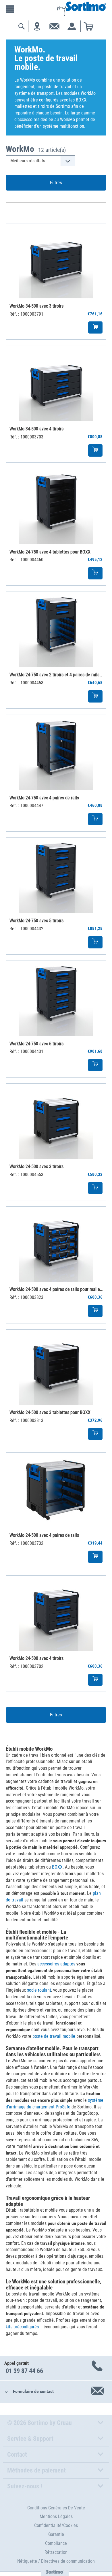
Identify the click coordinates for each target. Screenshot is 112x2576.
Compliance (56, 2543)
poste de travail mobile (54, 2036)
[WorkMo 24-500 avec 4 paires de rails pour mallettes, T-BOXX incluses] (56, 1244)
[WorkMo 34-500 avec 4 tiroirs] (56, 384)
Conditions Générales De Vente (56, 2508)
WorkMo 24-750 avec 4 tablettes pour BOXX (50, 552)
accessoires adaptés (56, 1964)
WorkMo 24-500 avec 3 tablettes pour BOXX (50, 1412)
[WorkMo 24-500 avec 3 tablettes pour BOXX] (56, 1367)
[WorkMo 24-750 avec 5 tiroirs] (56, 875)
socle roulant (39, 1990)
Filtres (56, 182)
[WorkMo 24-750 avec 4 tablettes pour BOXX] (56, 507)
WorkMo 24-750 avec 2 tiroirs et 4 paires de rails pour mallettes (56, 675)
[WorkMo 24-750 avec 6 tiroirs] (56, 999)
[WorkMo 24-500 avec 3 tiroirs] (56, 1121)
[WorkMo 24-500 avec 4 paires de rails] (56, 1490)
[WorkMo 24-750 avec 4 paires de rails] (56, 753)
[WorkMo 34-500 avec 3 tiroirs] (56, 261)
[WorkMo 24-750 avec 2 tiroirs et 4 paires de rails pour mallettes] (56, 630)
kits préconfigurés (22, 2327)
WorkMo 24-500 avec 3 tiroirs (36, 1166)
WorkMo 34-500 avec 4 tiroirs (36, 429)
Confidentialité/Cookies (56, 2525)
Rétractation (56, 2552)
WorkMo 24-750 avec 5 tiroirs (36, 921)
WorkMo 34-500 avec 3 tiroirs (36, 306)
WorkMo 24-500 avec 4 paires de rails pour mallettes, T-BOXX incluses (56, 1289)
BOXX (57, 1867)
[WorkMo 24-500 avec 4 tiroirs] (56, 1613)
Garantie (56, 2534)
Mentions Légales (56, 2516)
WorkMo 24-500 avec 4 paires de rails (44, 1535)
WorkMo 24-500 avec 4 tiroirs (36, 1658)
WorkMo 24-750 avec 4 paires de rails (44, 798)
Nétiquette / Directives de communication (56, 2561)
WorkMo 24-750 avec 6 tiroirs (36, 1044)
